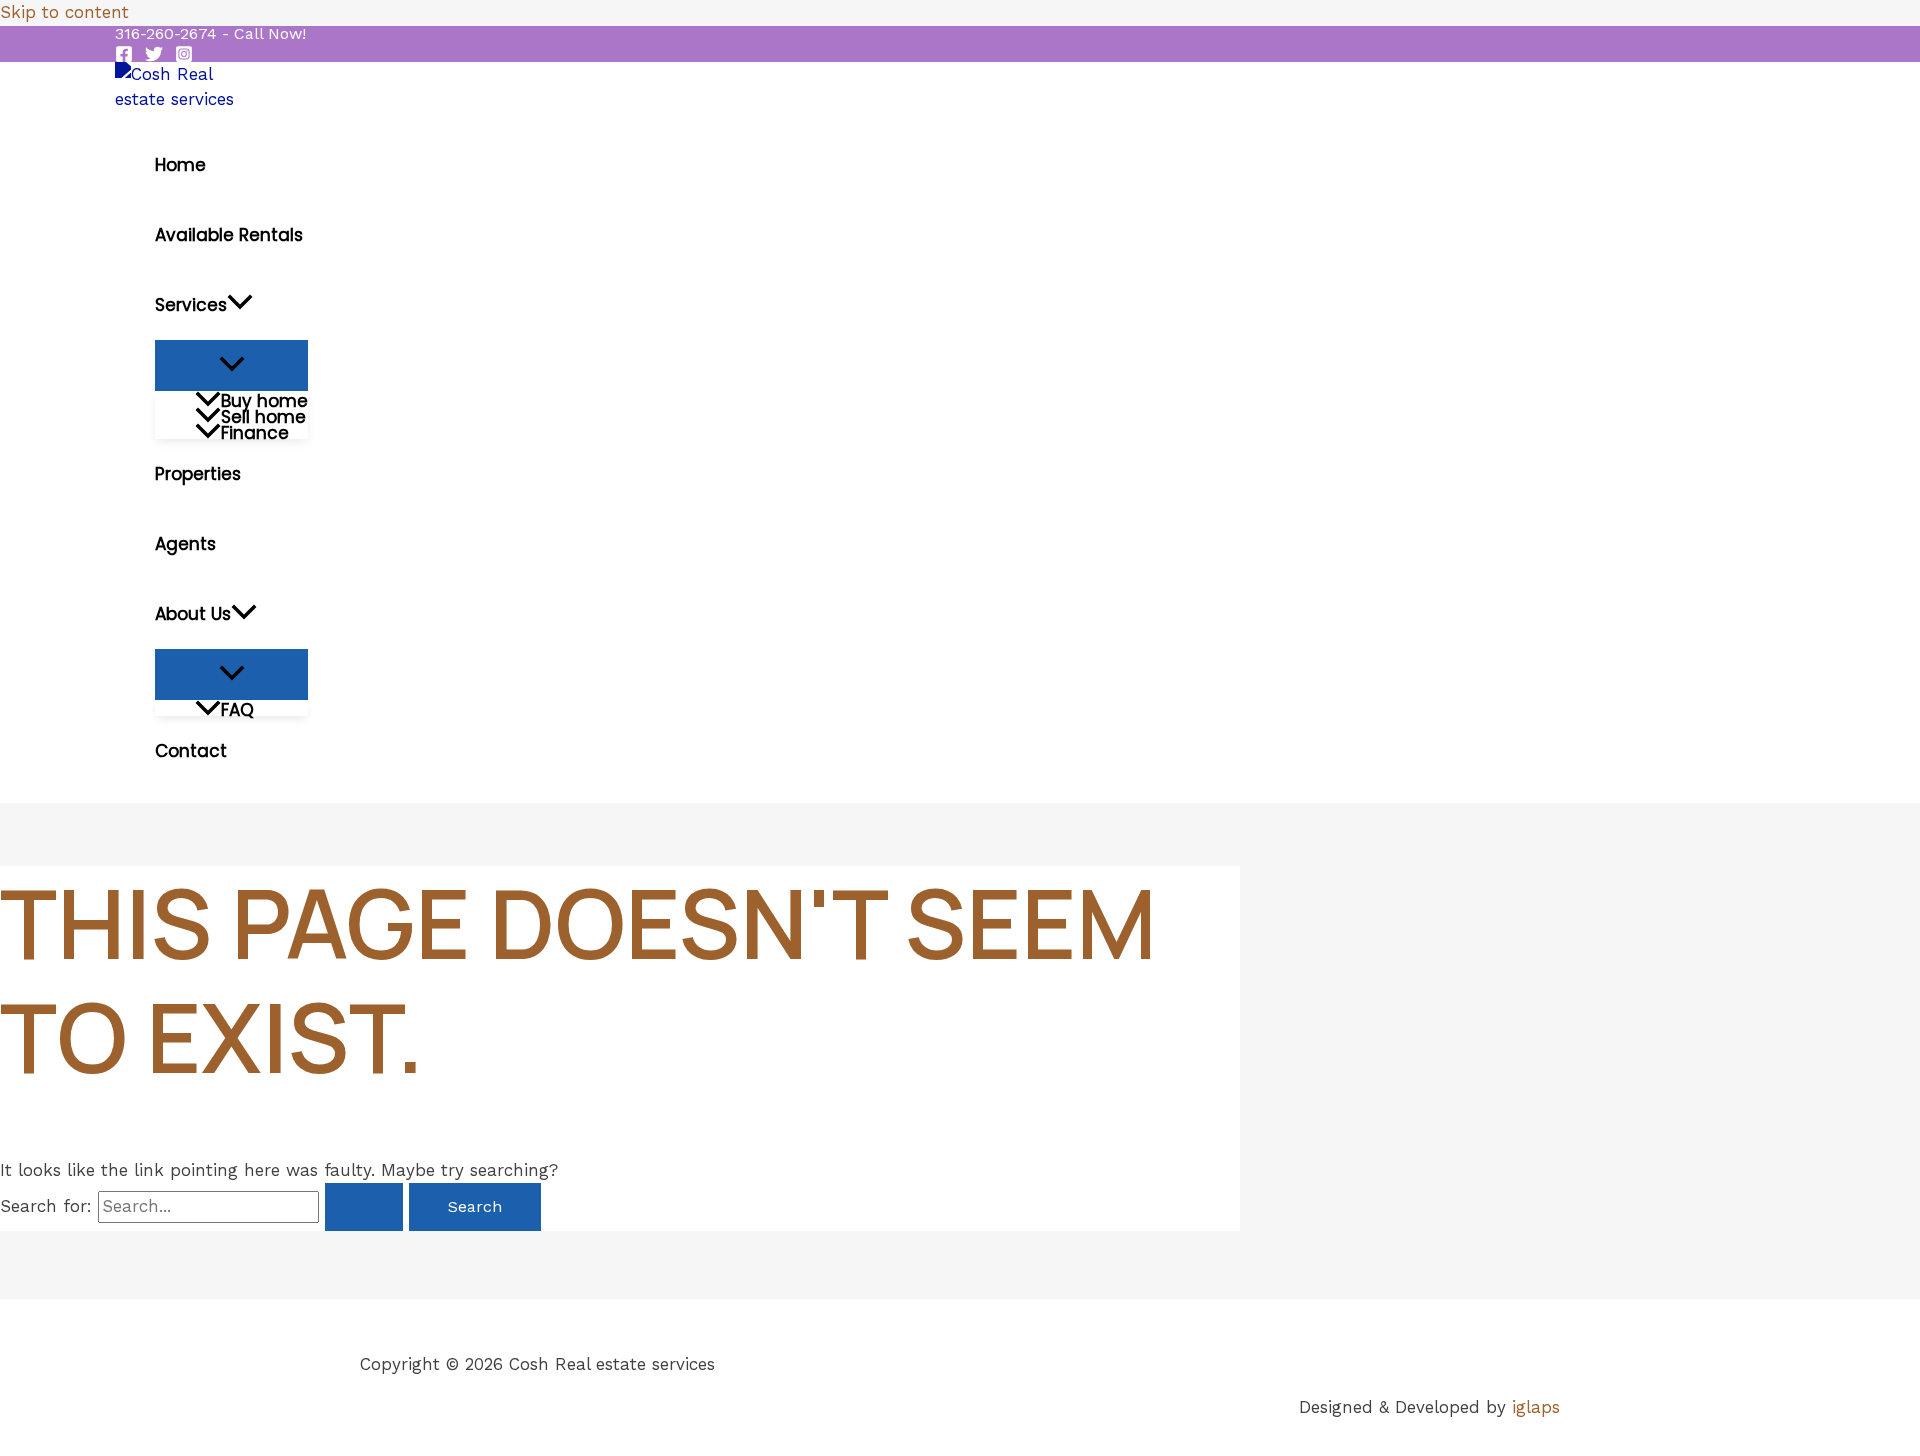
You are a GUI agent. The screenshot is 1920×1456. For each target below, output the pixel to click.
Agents (185, 544)
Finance (255, 431)
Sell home (263, 415)
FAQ (237, 708)
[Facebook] (124, 57)
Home (180, 165)
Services (191, 305)
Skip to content (64, 12)
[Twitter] (154, 57)
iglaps (1536, 1407)
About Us (193, 614)
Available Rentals (229, 235)
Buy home (264, 399)
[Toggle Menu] (231, 365)
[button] (210, 34)
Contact (191, 751)
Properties (198, 474)
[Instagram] (184, 57)
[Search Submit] (364, 1207)
